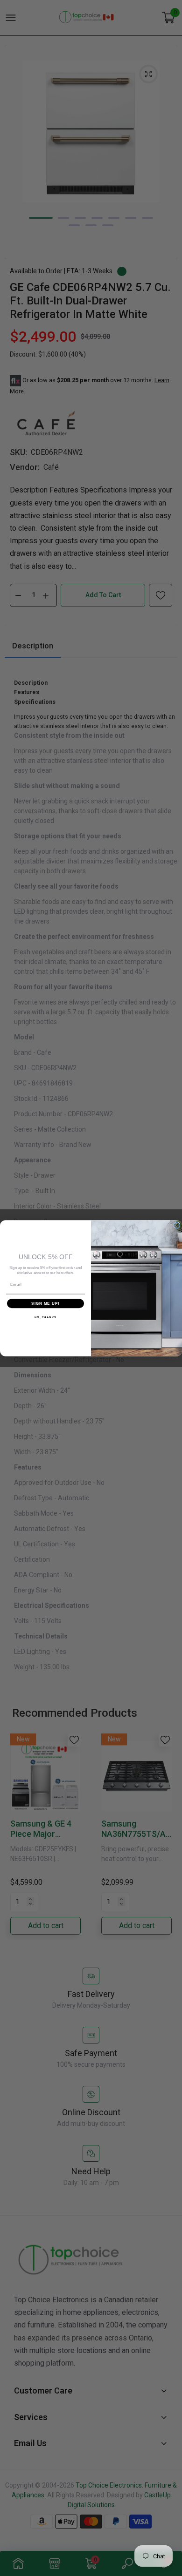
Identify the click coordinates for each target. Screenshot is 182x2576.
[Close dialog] (177, 1225)
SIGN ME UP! (45, 1303)
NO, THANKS (46, 1317)
